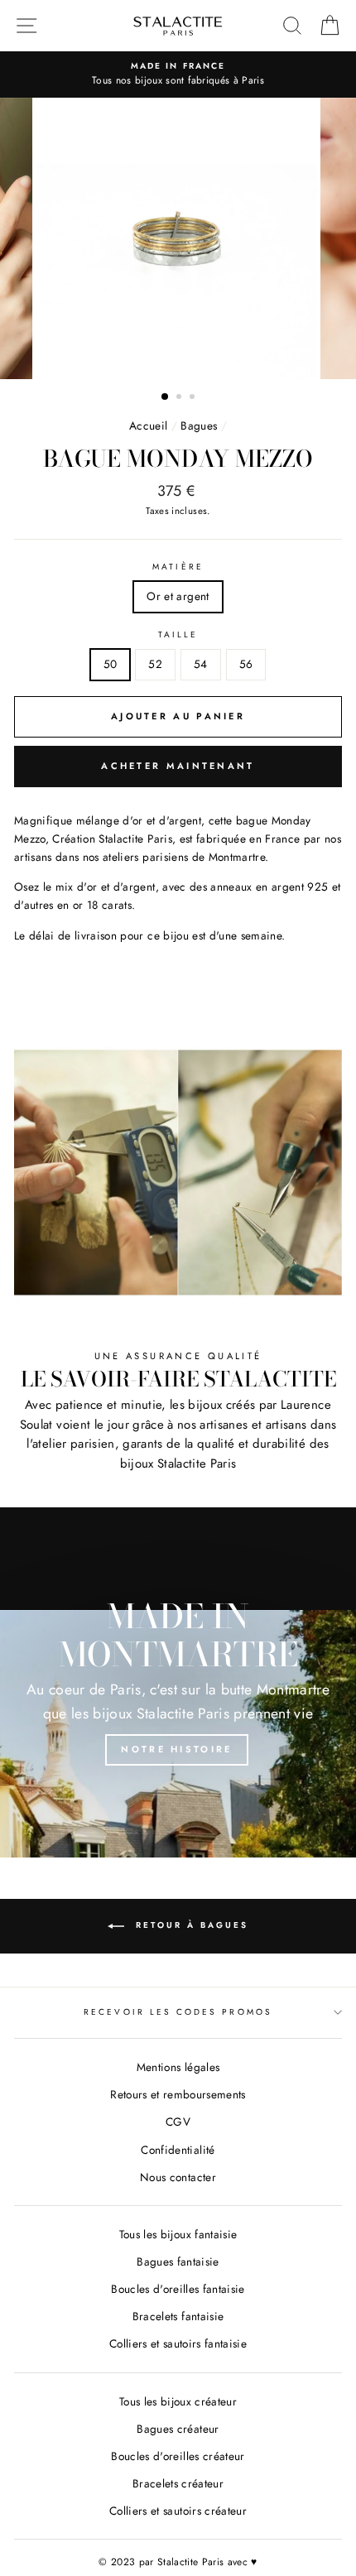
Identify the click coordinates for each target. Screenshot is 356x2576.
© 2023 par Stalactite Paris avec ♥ (178, 2562)
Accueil (148, 425)
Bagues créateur (178, 2429)
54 (201, 664)
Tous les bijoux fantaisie (178, 2234)
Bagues (199, 425)
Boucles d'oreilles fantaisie (178, 2289)
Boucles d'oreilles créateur (178, 2456)
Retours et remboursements (178, 2094)
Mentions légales (178, 2067)
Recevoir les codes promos (178, 2012)
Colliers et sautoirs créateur (178, 2511)
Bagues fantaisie (178, 2261)
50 (111, 664)
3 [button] (194, 398)
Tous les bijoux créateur (178, 2401)
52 (155, 664)
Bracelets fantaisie (178, 2316)
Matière (178, 567)
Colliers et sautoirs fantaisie (178, 2343)
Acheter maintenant (178, 766)
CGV (178, 2122)
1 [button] (166, 397)
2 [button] (180, 398)
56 (246, 664)
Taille (178, 634)
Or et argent (178, 596)
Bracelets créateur (178, 2483)
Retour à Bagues (190, 1925)
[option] (178, 238)
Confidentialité (178, 2150)
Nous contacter (178, 2177)
